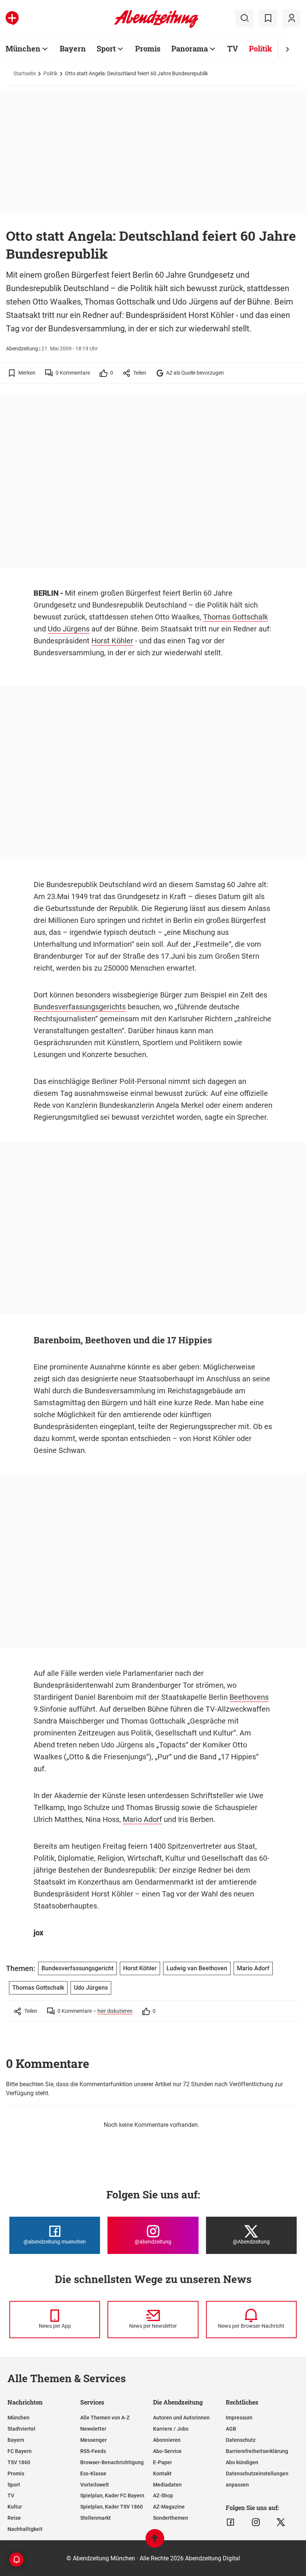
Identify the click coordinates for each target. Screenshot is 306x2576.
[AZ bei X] (281, 2522)
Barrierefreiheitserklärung (257, 2451)
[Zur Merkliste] (268, 18)
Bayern (73, 48)
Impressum (239, 2418)
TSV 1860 (19, 2462)
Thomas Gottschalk (235, 617)
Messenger (93, 2440)
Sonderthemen (171, 2518)
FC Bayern (20, 2451)
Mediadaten (167, 2485)
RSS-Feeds (93, 2451)
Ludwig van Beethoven (197, 1968)
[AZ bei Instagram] (256, 2522)
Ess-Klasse (93, 2473)
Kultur (15, 2507)
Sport (106, 48)
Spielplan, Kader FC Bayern (112, 2495)
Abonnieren (167, 2440)
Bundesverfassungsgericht (77, 1968)
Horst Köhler (112, 641)
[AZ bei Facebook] (230, 2522)
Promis (148, 48)
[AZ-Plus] (12, 18)
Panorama (190, 48)
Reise (14, 2518)
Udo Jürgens (69, 629)
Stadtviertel (21, 2429)
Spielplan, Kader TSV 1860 (112, 2507)
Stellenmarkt (96, 2518)
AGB (231, 2429)
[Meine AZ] (291, 18)
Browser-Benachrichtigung (112, 2462)
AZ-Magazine (169, 2507)
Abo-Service (167, 2451)
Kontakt (162, 2473)
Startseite (25, 73)
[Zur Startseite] (156, 26)
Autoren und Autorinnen (181, 2418)
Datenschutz (241, 2440)
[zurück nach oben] (155, 2542)
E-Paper (163, 2462)
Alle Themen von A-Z (105, 2418)
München (23, 48)
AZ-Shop (163, 2495)
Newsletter (93, 2429)
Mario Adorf (142, 1819)
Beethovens (249, 1697)
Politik (260, 48)
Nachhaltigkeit (25, 2529)
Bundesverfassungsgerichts (80, 1007)
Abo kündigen (242, 2462)
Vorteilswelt (95, 2485)
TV (233, 48)
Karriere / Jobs (171, 2429)
